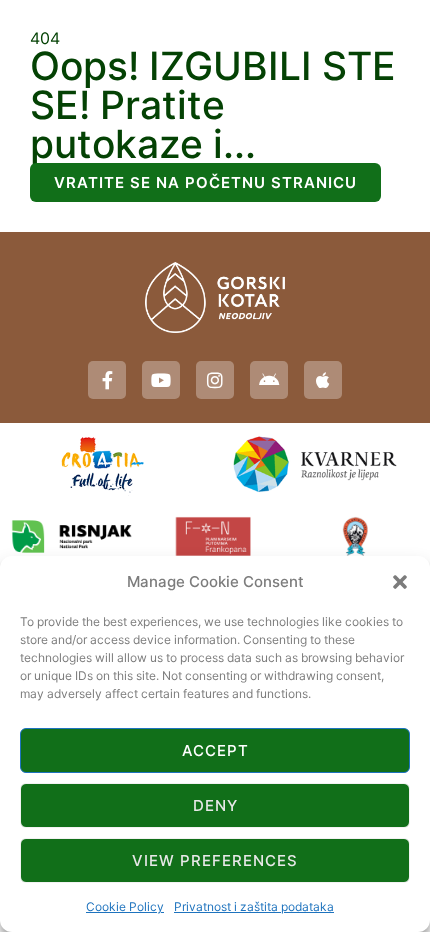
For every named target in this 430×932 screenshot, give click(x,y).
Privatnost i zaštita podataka (254, 906)
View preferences (215, 860)
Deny (215, 805)
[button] (400, 582)
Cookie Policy (125, 906)
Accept (215, 750)
